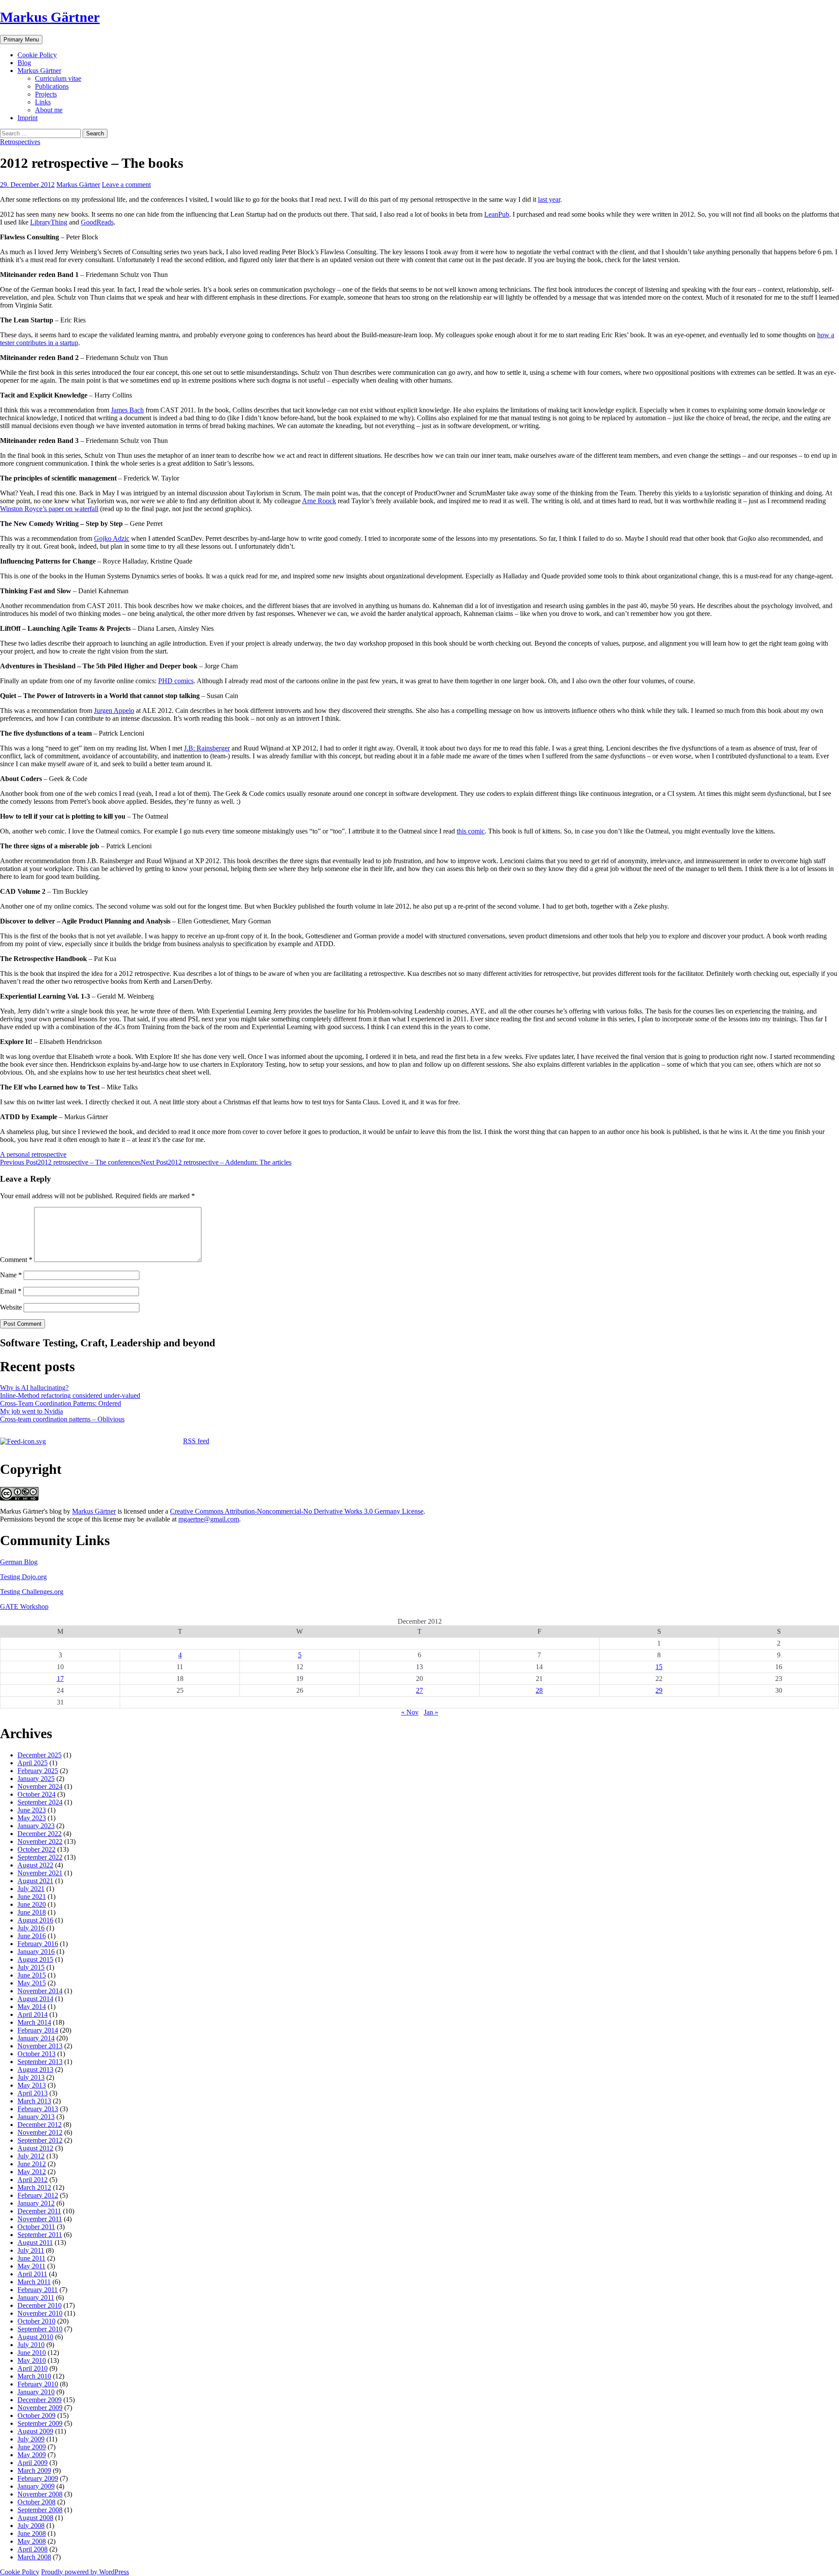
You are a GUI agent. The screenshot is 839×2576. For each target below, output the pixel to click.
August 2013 (35, 2069)
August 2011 (35, 2242)
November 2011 (40, 2219)
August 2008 (35, 2518)
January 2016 (36, 1952)
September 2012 (40, 2140)
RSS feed (196, 1441)
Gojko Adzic (112, 538)
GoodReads (97, 222)
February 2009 (38, 2478)
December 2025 (40, 1755)
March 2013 (34, 2101)
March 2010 (34, 2376)
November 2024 (40, 1786)
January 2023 (36, 1826)
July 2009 (31, 2439)
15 (659, 1667)
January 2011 (36, 2298)
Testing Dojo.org (23, 1577)
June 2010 (32, 2353)
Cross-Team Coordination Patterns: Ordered (61, 1403)
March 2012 (34, 2187)
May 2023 (32, 1818)
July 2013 (31, 2077)
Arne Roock (319, 501)
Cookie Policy (37, 55)
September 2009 (40, 2423)
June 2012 (32, 2164)
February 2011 (38, 2290)
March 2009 (34, 2471)
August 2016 (35, 1920)
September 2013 (40, 2062)
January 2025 (36, 1779)
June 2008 (32, 2533)
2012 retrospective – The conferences (70, 1162)
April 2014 (33, 2014)
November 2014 (40, 1991)
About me (49, 110)
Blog (24, 63)
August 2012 (35, 2148)
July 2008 (31, 2526)
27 (419, 1690)
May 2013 (32, 2085)
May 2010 (32, 2360)
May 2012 (32, 2172)
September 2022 (40, 1857)
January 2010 (36, 2392)
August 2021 (35, 1881)
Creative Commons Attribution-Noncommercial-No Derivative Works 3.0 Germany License (297, 1511)
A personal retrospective (33, 1154)
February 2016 (38, 1944)
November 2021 (40, 1873)
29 (659, 1690)
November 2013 (40, 2046)
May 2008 (32, 2541)
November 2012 (40, 2132)
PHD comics (176, 681)
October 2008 (36, 2502)
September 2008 (40, 2510)
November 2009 (40, 2408)
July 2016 (31, 1928)
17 (60, 1679)
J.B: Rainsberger (207, 748)
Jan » (431, 1712)
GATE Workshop (24, 1606)
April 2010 (33, 2368)
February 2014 (38, 2030)
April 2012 (33, 2180)
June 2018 (32, 1912)
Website (11, 1307)
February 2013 (38, 2109)
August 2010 (35, 2337)
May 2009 (32, 2455)
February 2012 (38, 2195)
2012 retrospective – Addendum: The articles (216, 1162)
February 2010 (38, 2384)
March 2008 (34, 2557)
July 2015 (31, 1967)
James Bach (127, 410)
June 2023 (32, 1810)
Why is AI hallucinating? (34, 1388)
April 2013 (33, 2093)
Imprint (28, 118)
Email (11, 1291)
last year (549, 199)
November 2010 (40, 2313)
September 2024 (40, 1802)
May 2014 (32, 2007)
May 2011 (31, 2266)
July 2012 (31, 2156)
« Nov (410, 1712)
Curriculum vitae (58, 78)
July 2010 (31, 2345)
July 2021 (31, 1889)
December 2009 (40, 2400)
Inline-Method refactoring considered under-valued (70, 1395)
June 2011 (31, 2258)
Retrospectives (20, 142)
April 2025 (33, 1763)
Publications (52, 86)
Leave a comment (126, 185)
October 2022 (36, 1849)
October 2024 (36, 1794)
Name (11, 1275)
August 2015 (35, 1959)
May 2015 (32, 1983)
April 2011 (32, 2274)
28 (539, 1690)
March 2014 (34, 2022)
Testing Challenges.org (32, 1592)
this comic (471, 831)
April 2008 (33, 2549)
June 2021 (32, 1897)
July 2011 (31, 2250)
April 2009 (33, 2463)
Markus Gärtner (50, 17)
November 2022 (40, 1841)
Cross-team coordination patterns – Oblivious (62, 1419)
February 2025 (38, 1771)
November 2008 (40, 2494)
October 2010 (36, 2321)
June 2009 (32, 2447)
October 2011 (36, 2227)
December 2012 (40, 2125)
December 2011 (39, 2211)
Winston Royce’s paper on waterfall (49, 509)
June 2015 (32, 1975)
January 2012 (36, 2203)
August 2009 (35, 2431)
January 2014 (36, 2038)
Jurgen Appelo (114, 711)
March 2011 (34, 2282)
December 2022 (40, 1834)
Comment (16, 1260)
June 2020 (32, 1904)
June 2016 (32, 1936)
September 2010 (40, 2329)
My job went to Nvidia (31, 1411)
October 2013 (36, 2054)
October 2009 (36, 2415)
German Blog (19, 1562)
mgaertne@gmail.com (209, 1519)
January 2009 (36, 2486)
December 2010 (40, 2305)
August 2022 (35, 1865)
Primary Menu (21, 40)
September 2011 (40, 2235)
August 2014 (35, 1999)
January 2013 (36, 2117)
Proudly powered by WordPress (85, 2572)
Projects (46, 94)
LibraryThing (49, 222)
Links (43, 102)
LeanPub (497, 214)
